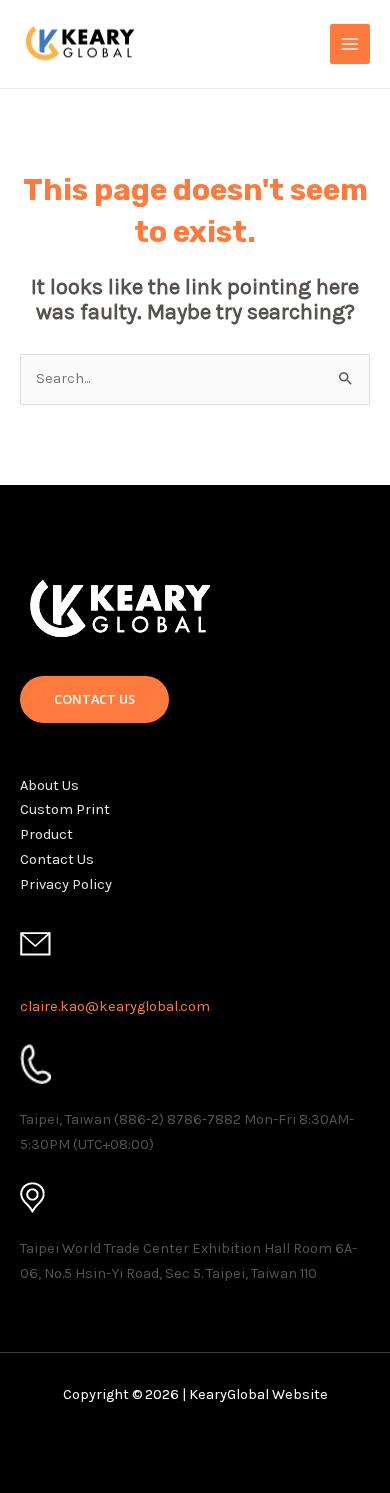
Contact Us (57, 859)
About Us (49, 785)
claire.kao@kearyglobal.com (115, 1006)
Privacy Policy (66, 884)
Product (46, 834)
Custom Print (65, 809)
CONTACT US (94, 699)
